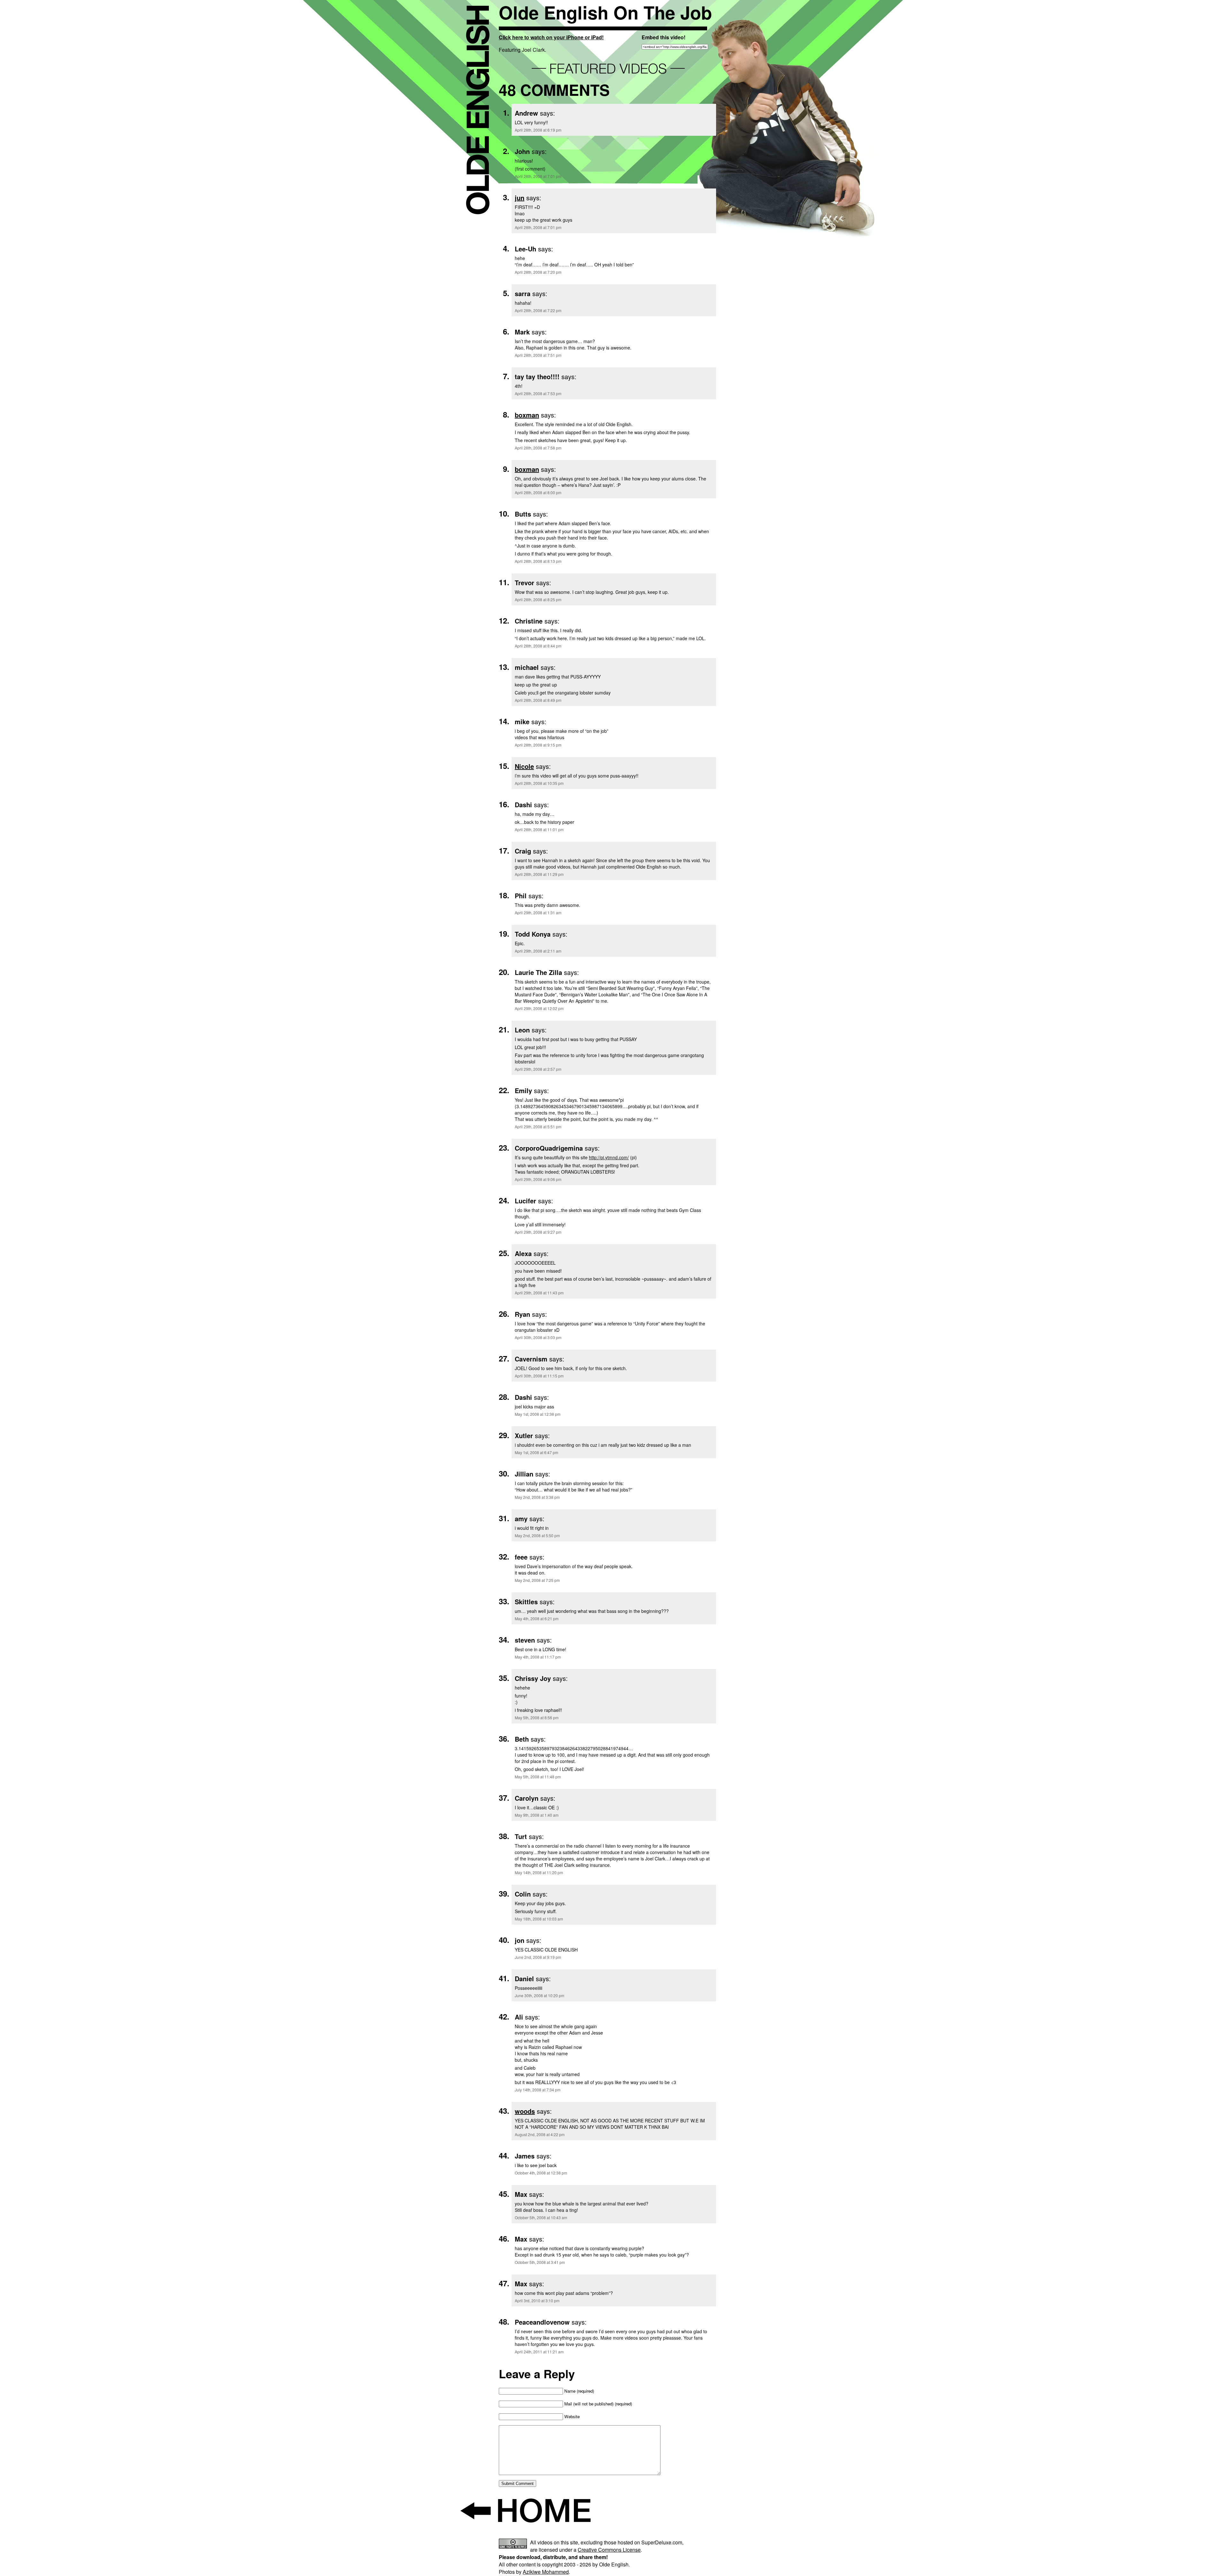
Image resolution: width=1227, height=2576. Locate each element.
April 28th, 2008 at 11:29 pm (539, 874)
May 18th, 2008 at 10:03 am (539, 1919)
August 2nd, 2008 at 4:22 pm (540, 2134)
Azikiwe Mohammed (546, 2572)
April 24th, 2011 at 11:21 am (539, 2352)
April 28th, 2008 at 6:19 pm (538, 130)
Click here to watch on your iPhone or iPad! (551, 37)
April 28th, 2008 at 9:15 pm (538, 745)
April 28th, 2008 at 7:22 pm (538, 310)
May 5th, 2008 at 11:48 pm (538, 1777)
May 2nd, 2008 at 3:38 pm (537, 1497)
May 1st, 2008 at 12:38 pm (538, 1414)
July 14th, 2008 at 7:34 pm (538, 2090)
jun (520, 198)
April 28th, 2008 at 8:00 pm (538, 492)
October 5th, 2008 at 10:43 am (541, 2217)
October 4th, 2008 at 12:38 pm (541, 2173)
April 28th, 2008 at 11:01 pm (539, 829)
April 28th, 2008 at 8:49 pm (538, 700)
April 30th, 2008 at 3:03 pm (538, 1337)
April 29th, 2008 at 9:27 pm (538, 1232)
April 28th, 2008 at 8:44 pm (538, 646)
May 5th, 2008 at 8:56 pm (537, 1717)
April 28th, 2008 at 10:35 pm (539, 783)
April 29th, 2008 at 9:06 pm (538, 1179)
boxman (527, 415)
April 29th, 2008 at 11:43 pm (539, 1293)
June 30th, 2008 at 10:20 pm (540, 1995)
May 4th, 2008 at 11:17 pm (538, 1657)
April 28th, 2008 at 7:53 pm (538, 393)
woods (525, 2111)
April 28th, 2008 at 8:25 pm (538, 599)
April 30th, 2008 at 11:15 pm (539, 1376)
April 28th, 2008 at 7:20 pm (538, 272)
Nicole (524, 766)
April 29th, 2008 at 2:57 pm (538, 1069)
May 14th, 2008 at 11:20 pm (539, 1872)
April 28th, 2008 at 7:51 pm (538, 355)
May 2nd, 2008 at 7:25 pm (537, 1580)
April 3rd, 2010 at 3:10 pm (537, 2300)
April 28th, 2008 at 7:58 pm (538, 448)
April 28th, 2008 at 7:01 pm (538, 176)
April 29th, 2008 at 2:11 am (538, 951)
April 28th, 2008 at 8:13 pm (538, 561)
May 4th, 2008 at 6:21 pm (537, 1618)
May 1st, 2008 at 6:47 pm (536, 1452)
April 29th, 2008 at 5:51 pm (538, 1127)
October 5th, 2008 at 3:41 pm (540, 2262)
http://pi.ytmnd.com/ (609, 1157)
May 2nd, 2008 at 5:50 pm (537, 1535)
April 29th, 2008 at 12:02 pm (539, 1008)
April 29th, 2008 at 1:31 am (538, 912)
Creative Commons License (609, 2550)
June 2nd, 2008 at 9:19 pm (538, 1957)
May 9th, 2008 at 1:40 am (537, 1815)
